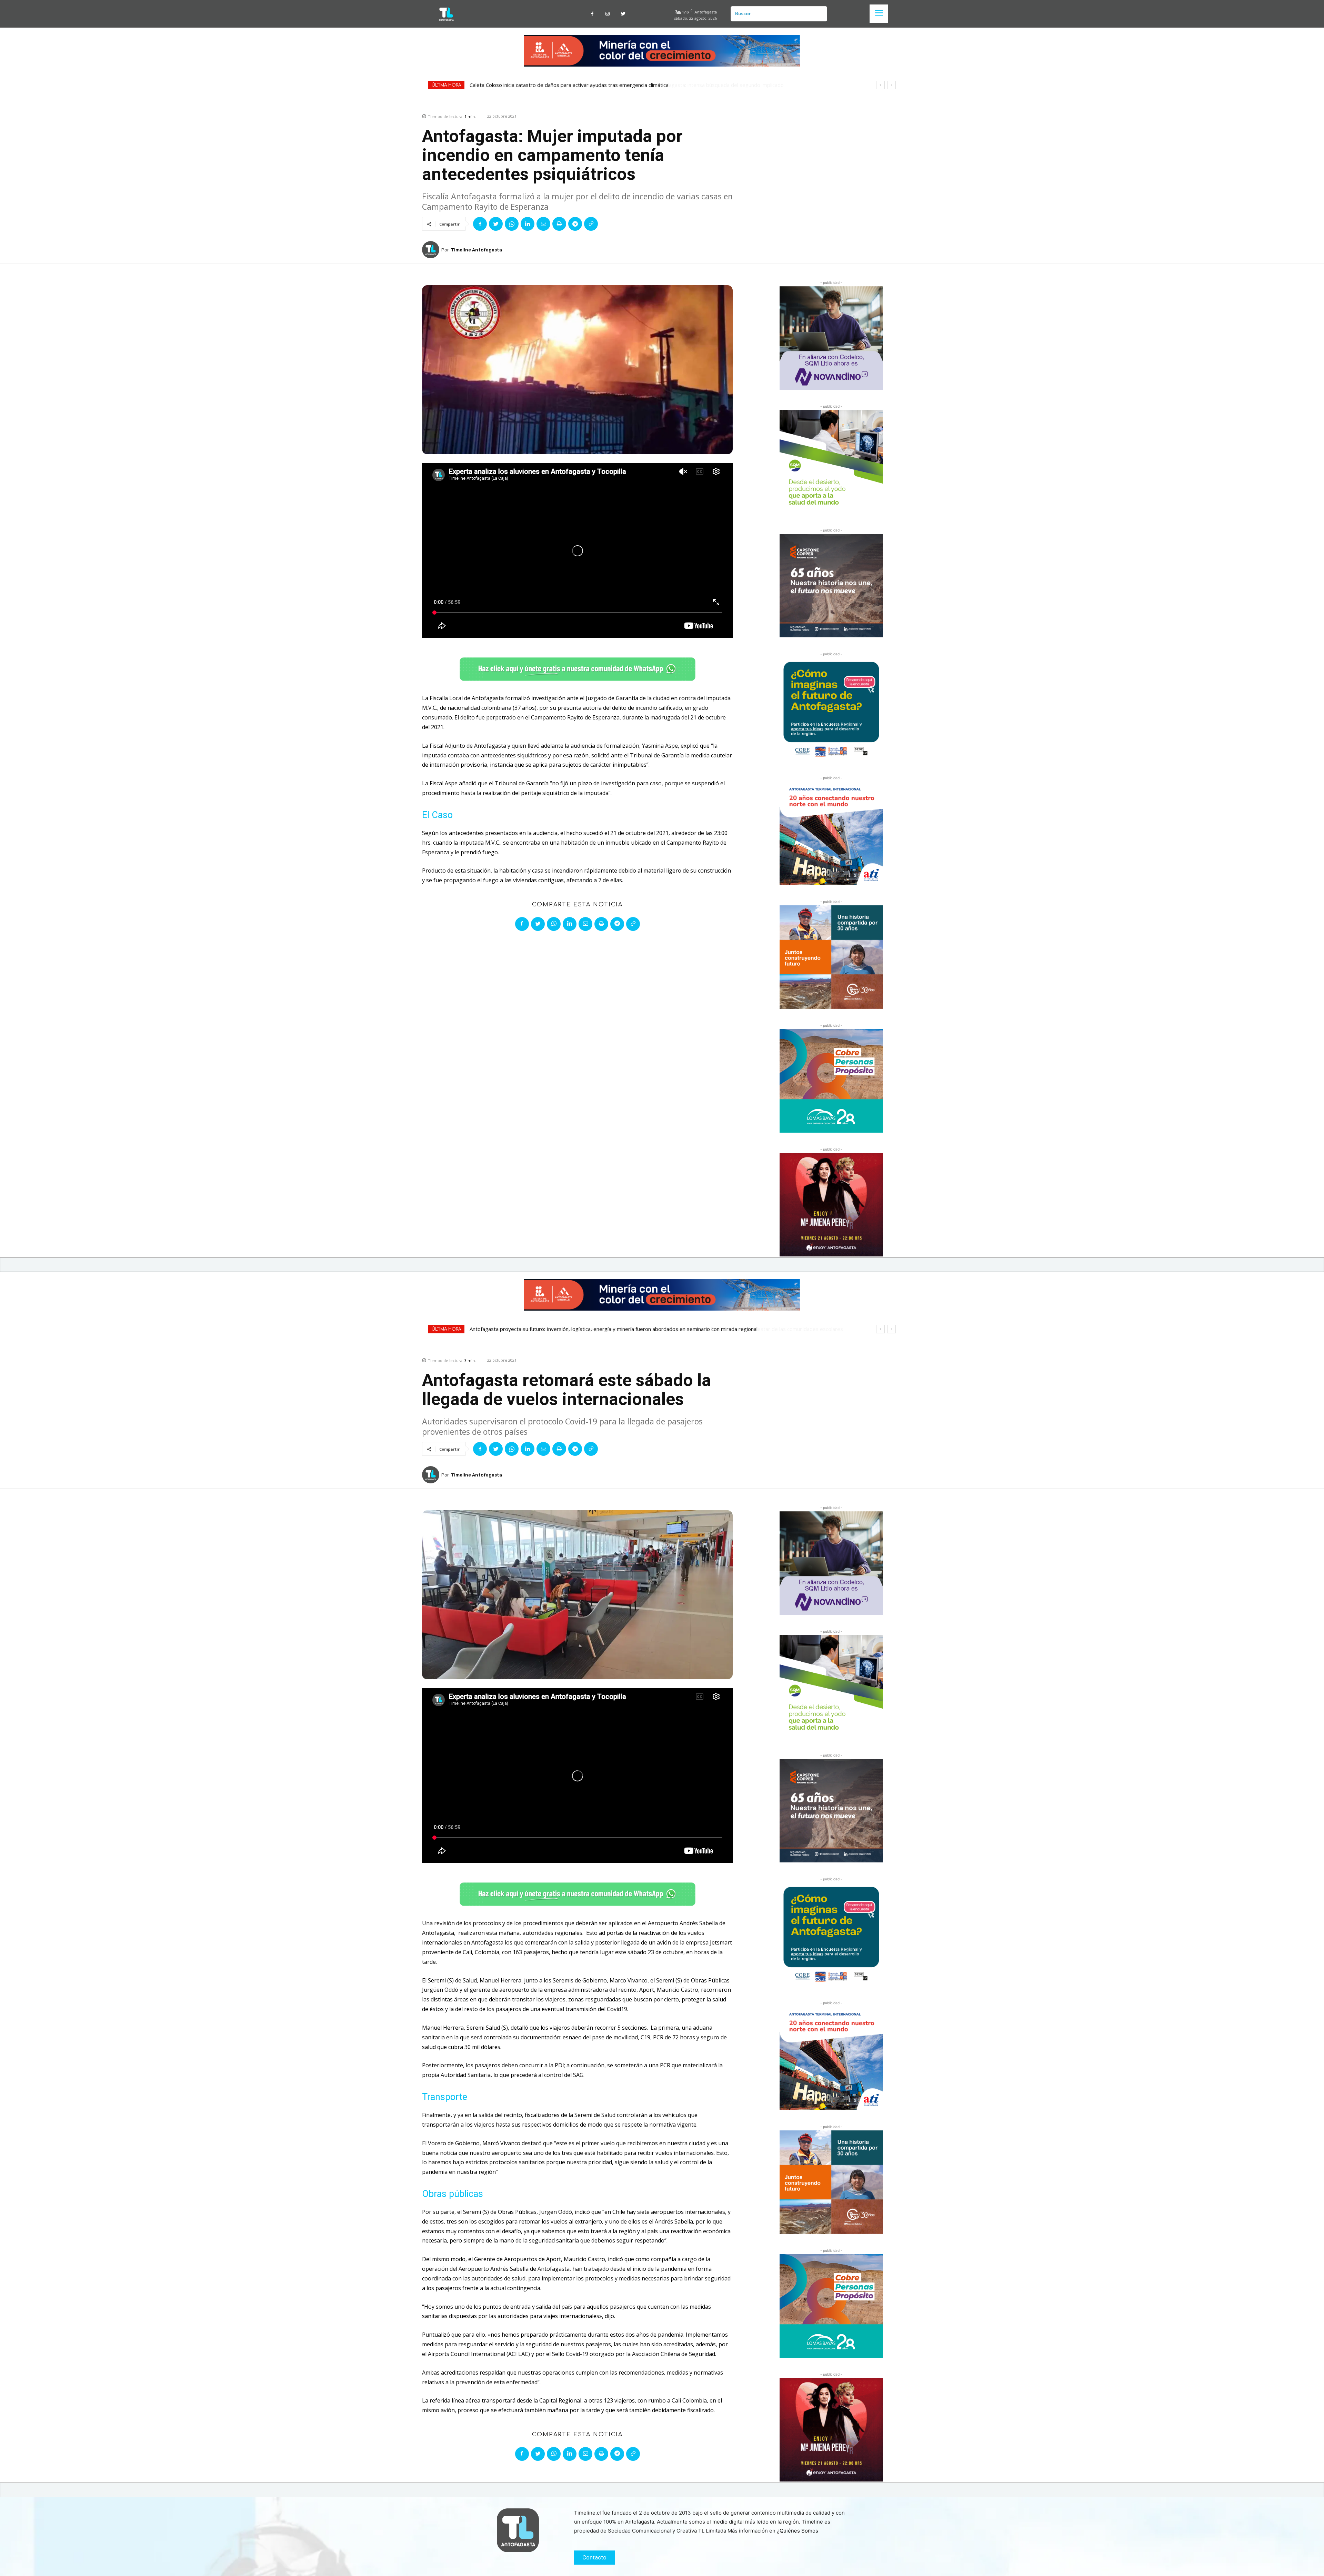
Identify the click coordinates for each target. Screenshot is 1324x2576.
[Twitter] (623, 14)
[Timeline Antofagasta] (432, 250)
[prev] (880, 85)
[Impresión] (559, 224)
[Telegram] (575, 224)
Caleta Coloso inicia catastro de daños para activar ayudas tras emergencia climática (573, 85)
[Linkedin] (528, 224)
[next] (891, 85)
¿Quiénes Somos (798, 2531)
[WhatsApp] (512, 224)
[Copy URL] (591, 224)
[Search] (819, 14)
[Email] (543, 224)
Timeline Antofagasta (477, 250)
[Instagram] (608, 14)
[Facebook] (592, 14)
